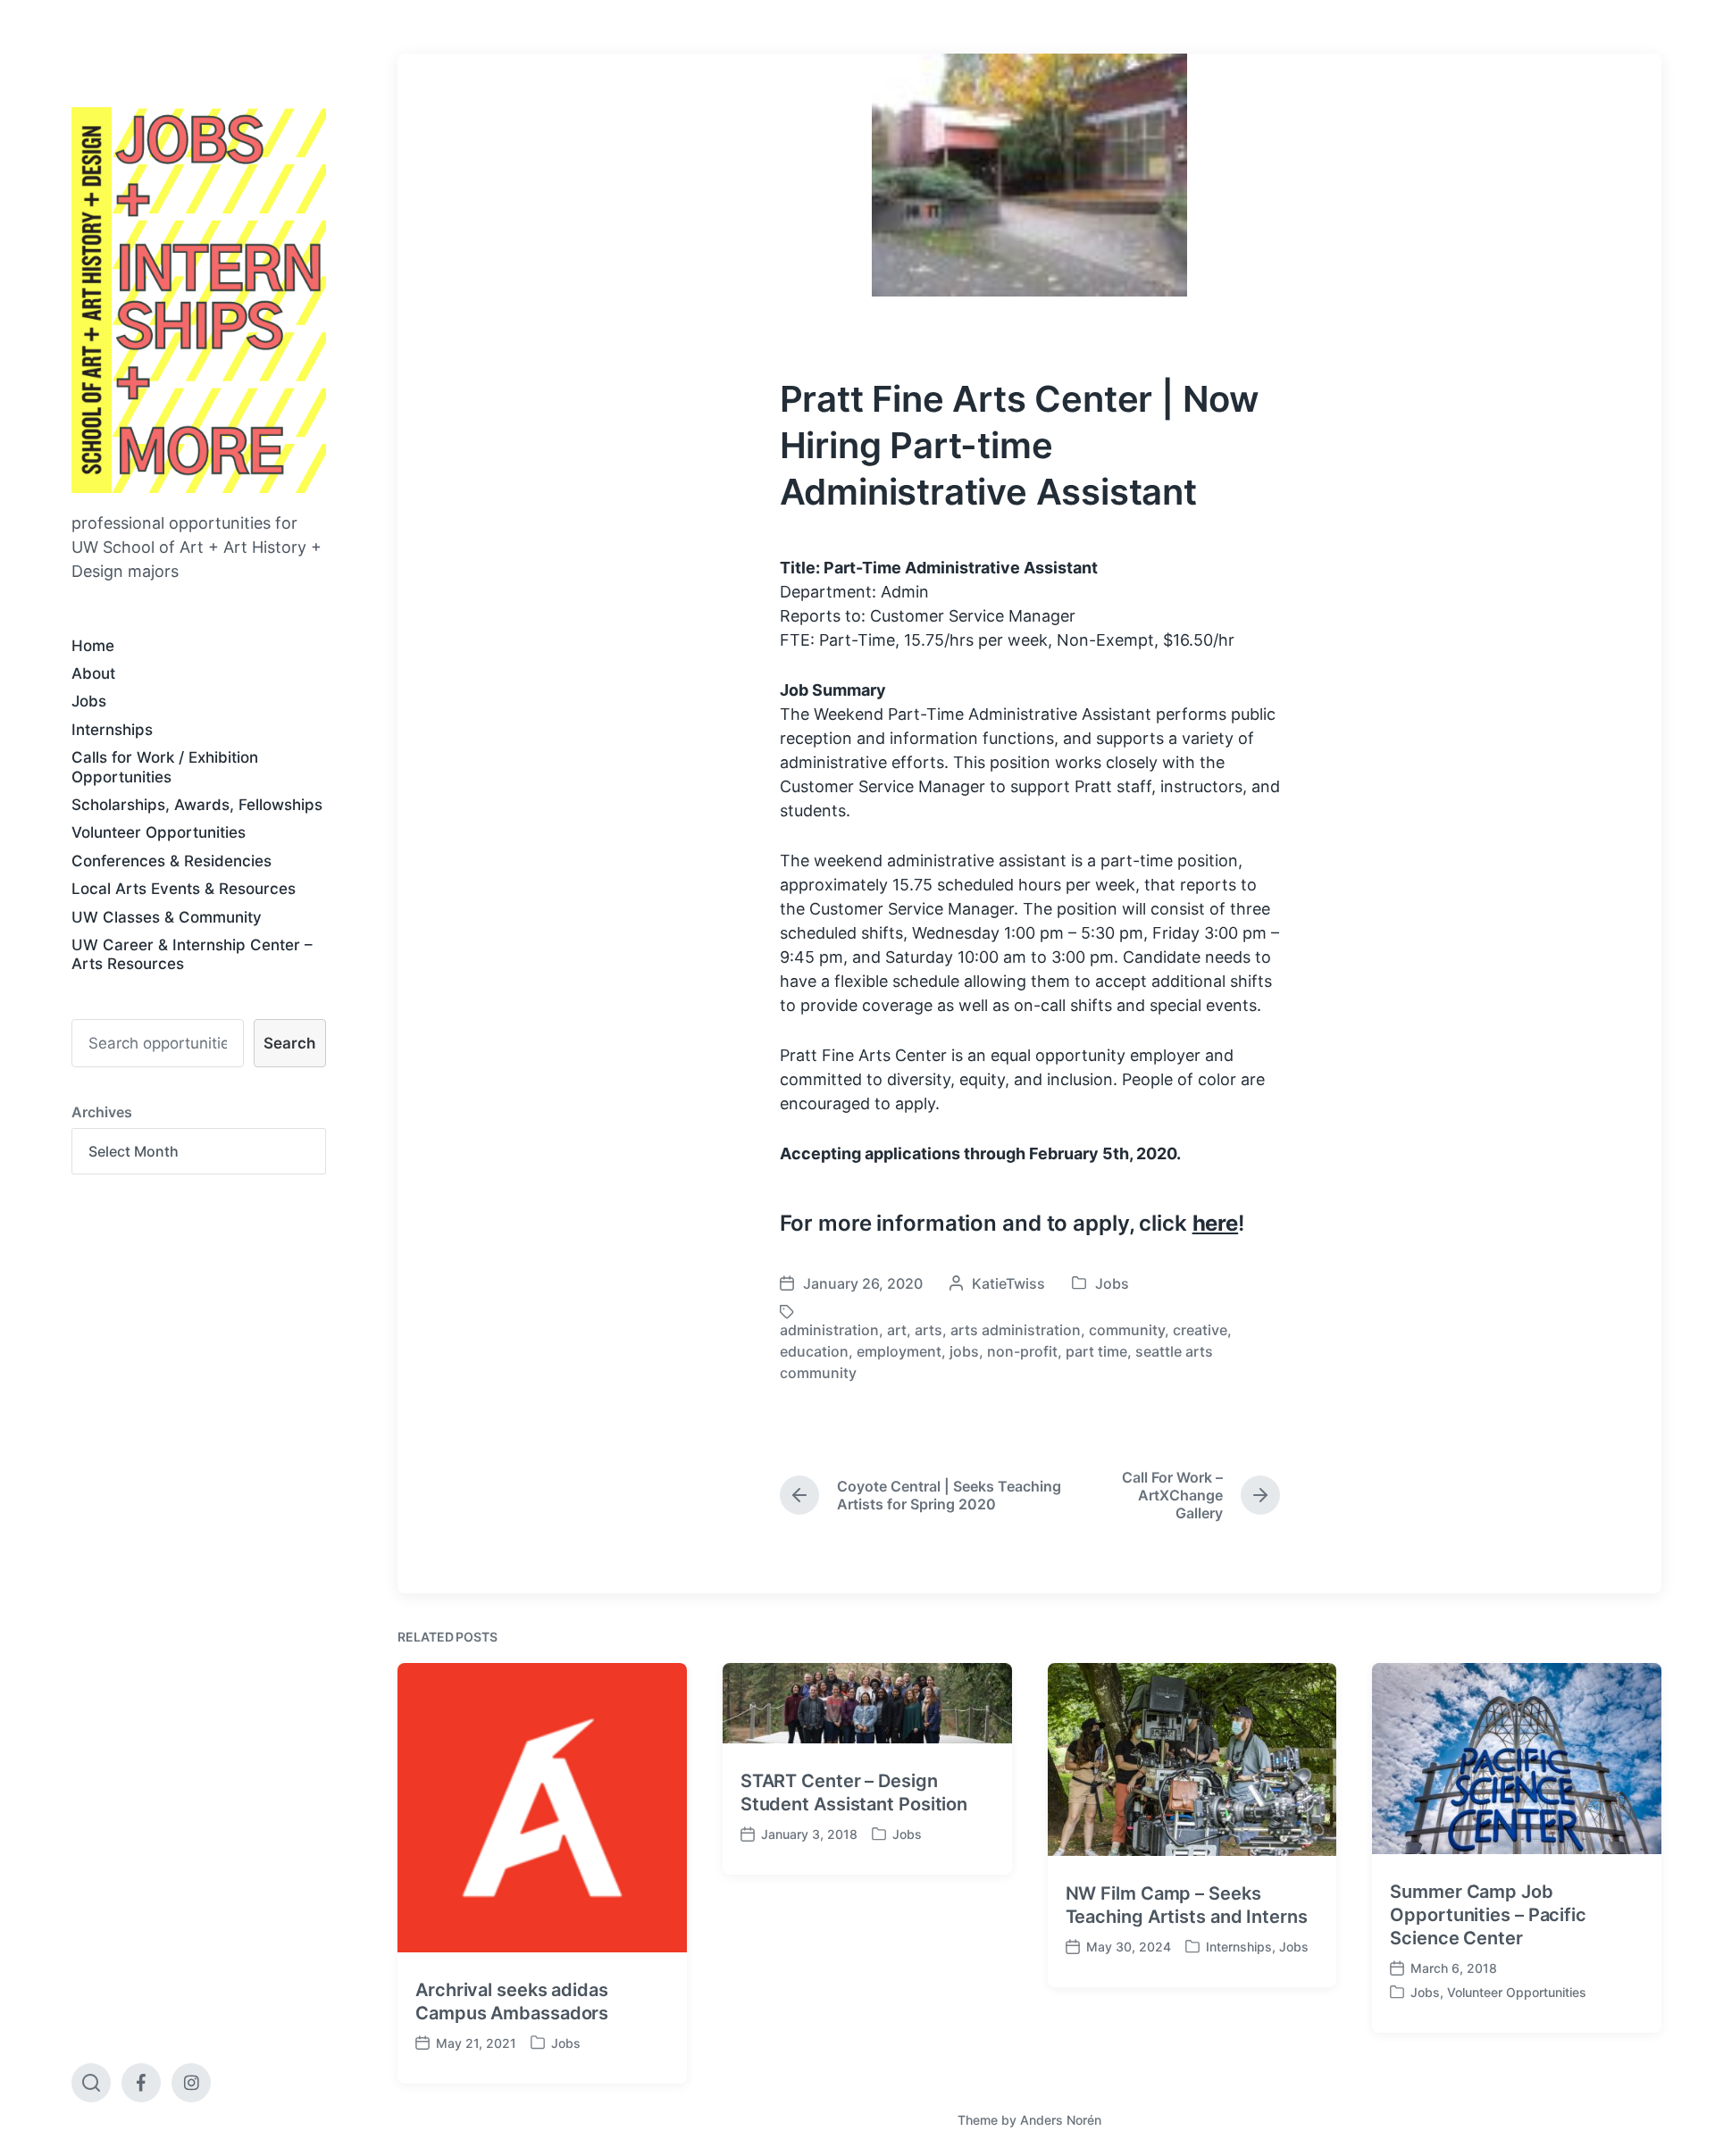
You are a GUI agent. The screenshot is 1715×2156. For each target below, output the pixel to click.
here (1216, 1223)
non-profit (1022, 1351)
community (1127, 1330)
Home (93, 646)
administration (829, 1330)
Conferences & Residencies (171, 861)
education (814, 1351)
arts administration (1016, 1330)
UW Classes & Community (167, 917)
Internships (112, 730)
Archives (102, 1112)
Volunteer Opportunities (159, 832)
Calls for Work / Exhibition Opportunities (165, 767)
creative (1200, 1330)
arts (929, 1330)
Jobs (89, 701)
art (897, 1330)
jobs (964, 1351)
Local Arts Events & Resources (184, 889)
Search (289, 1043)
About (93, 673)
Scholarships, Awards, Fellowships (197, 805)
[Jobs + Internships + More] (199, 300)
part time (1096, 1351)
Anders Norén (1061, 2120)
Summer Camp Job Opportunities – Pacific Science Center (1488, 1915)
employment (899, 1351)
